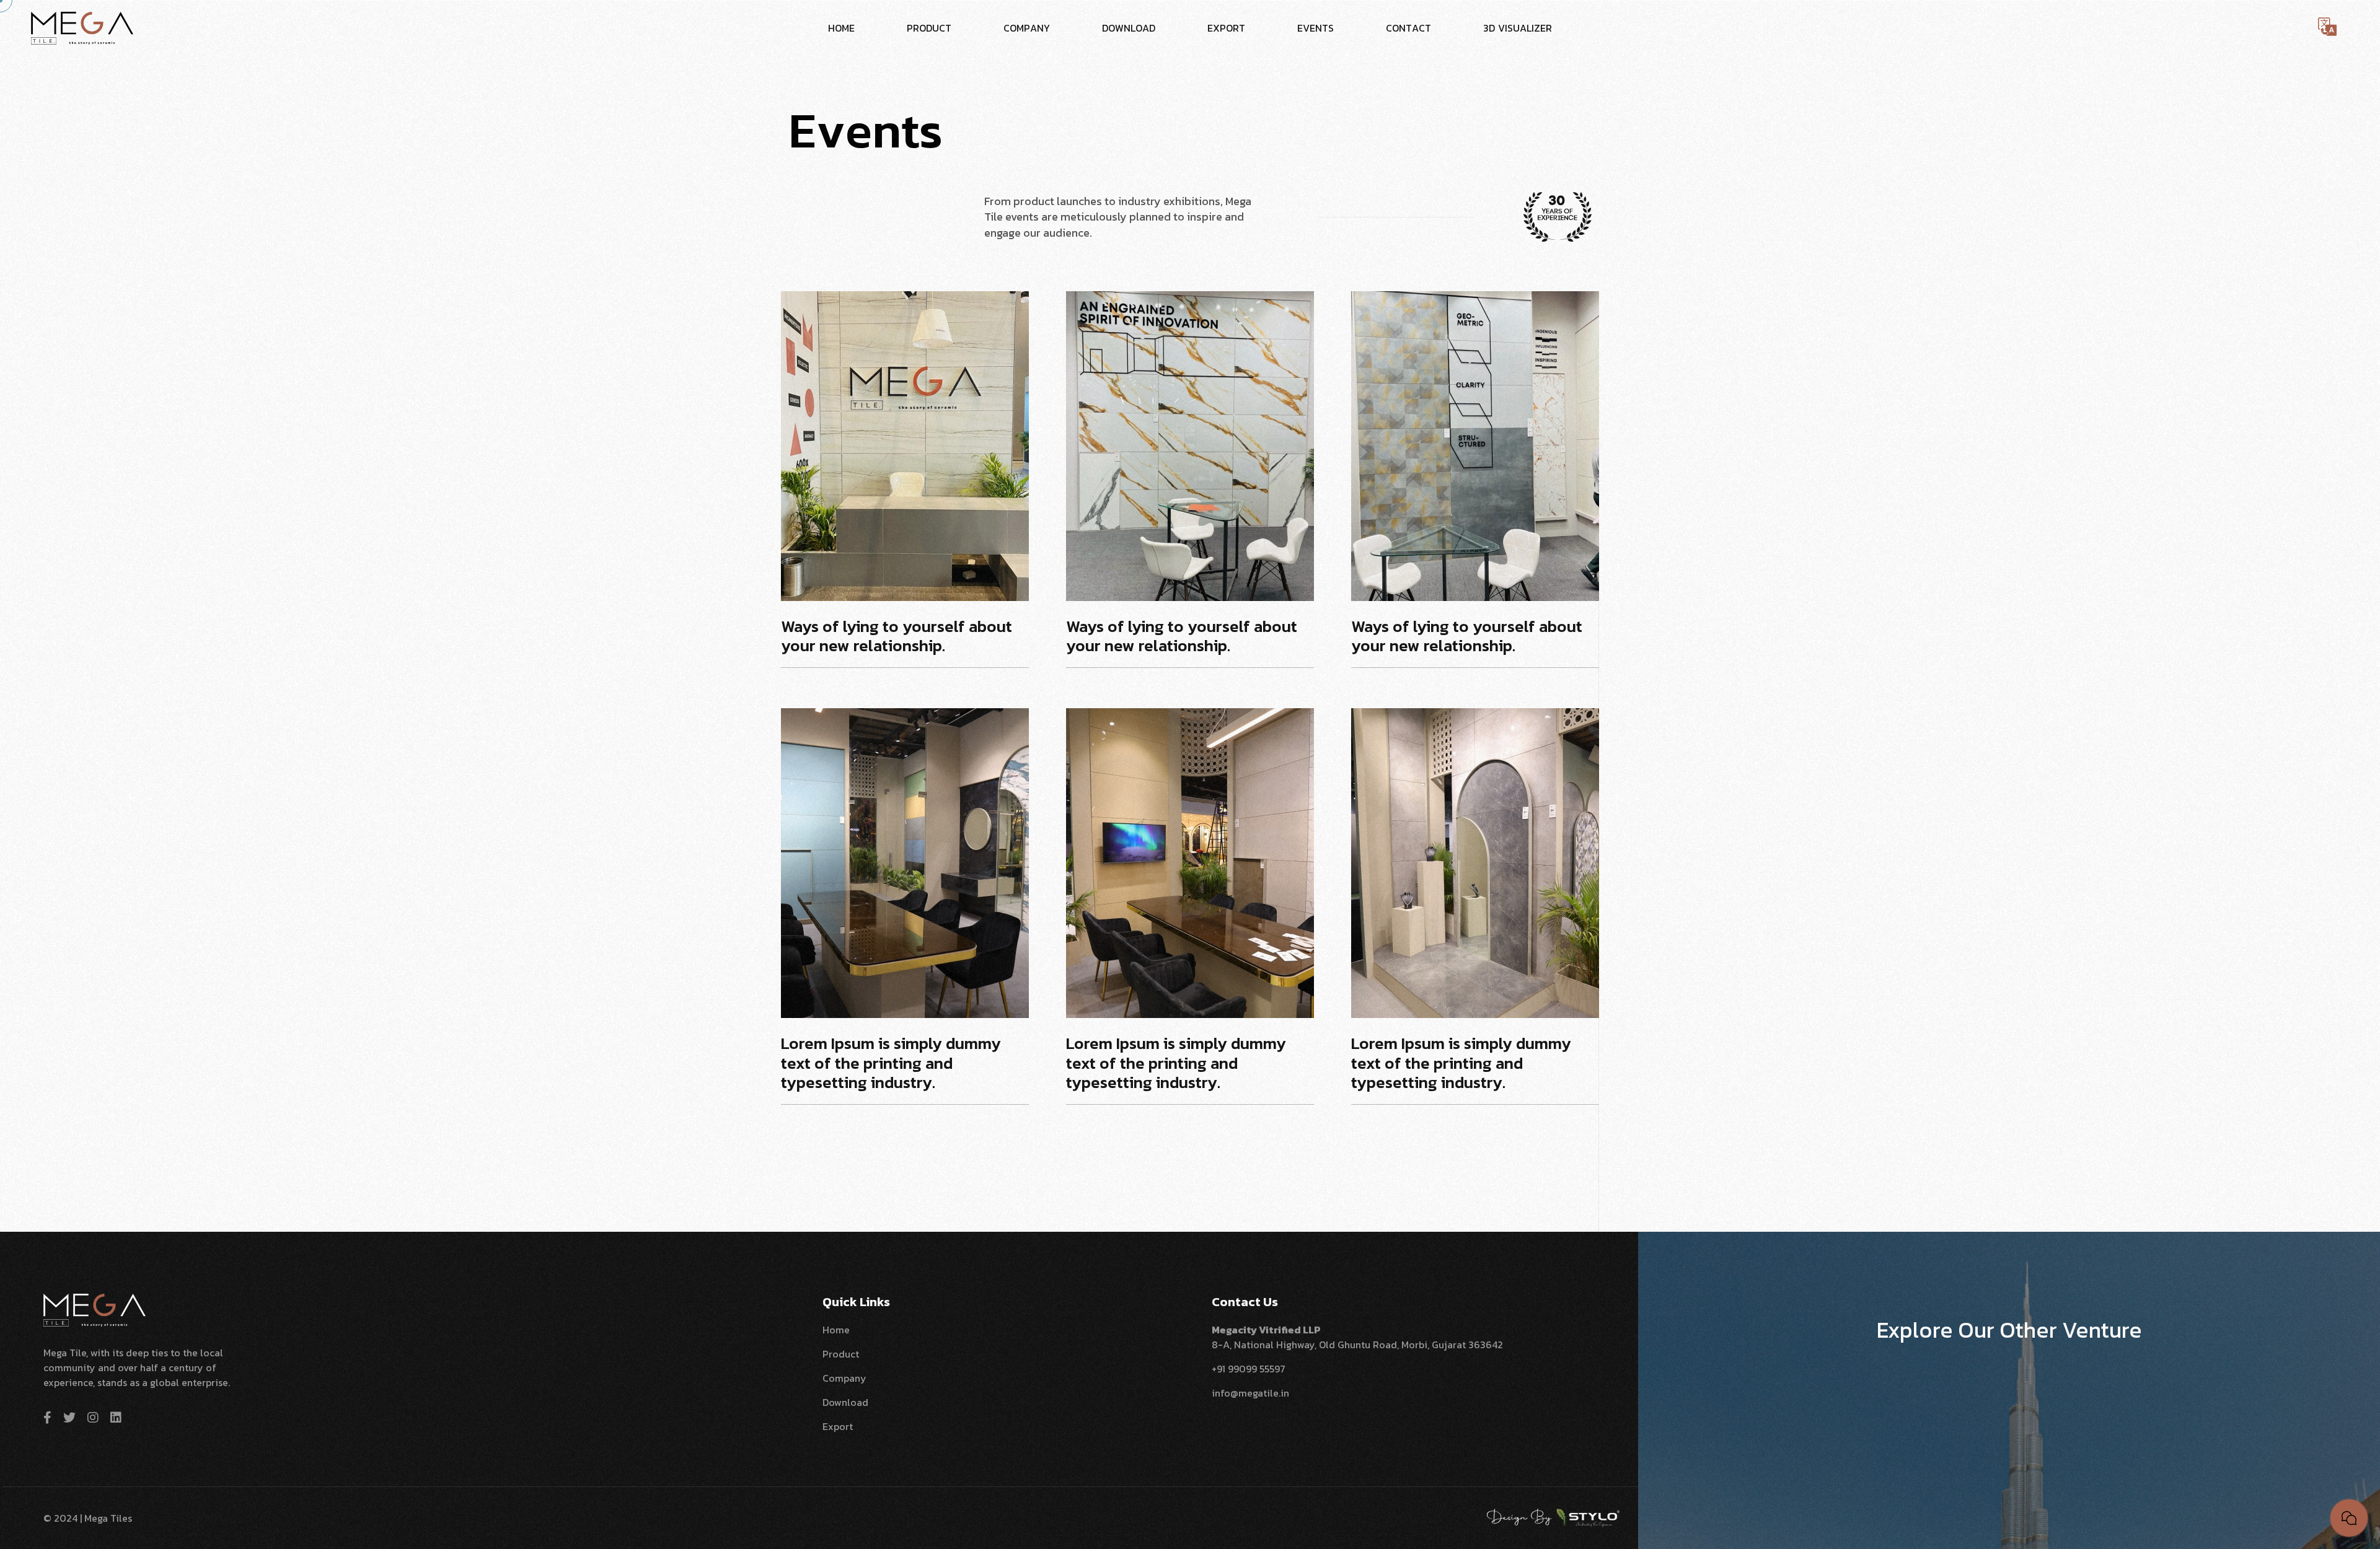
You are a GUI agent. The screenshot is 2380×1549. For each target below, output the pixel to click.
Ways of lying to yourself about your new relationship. (897, 637)
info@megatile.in (1250, 1393)
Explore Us (2003, 1387)
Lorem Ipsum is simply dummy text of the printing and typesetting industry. (891, 1064)
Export (838, 1426)
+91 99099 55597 (1249, 1369)
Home (836, 1330)
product (841, 1354)
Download (845, 1402)
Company (844, 1378)
